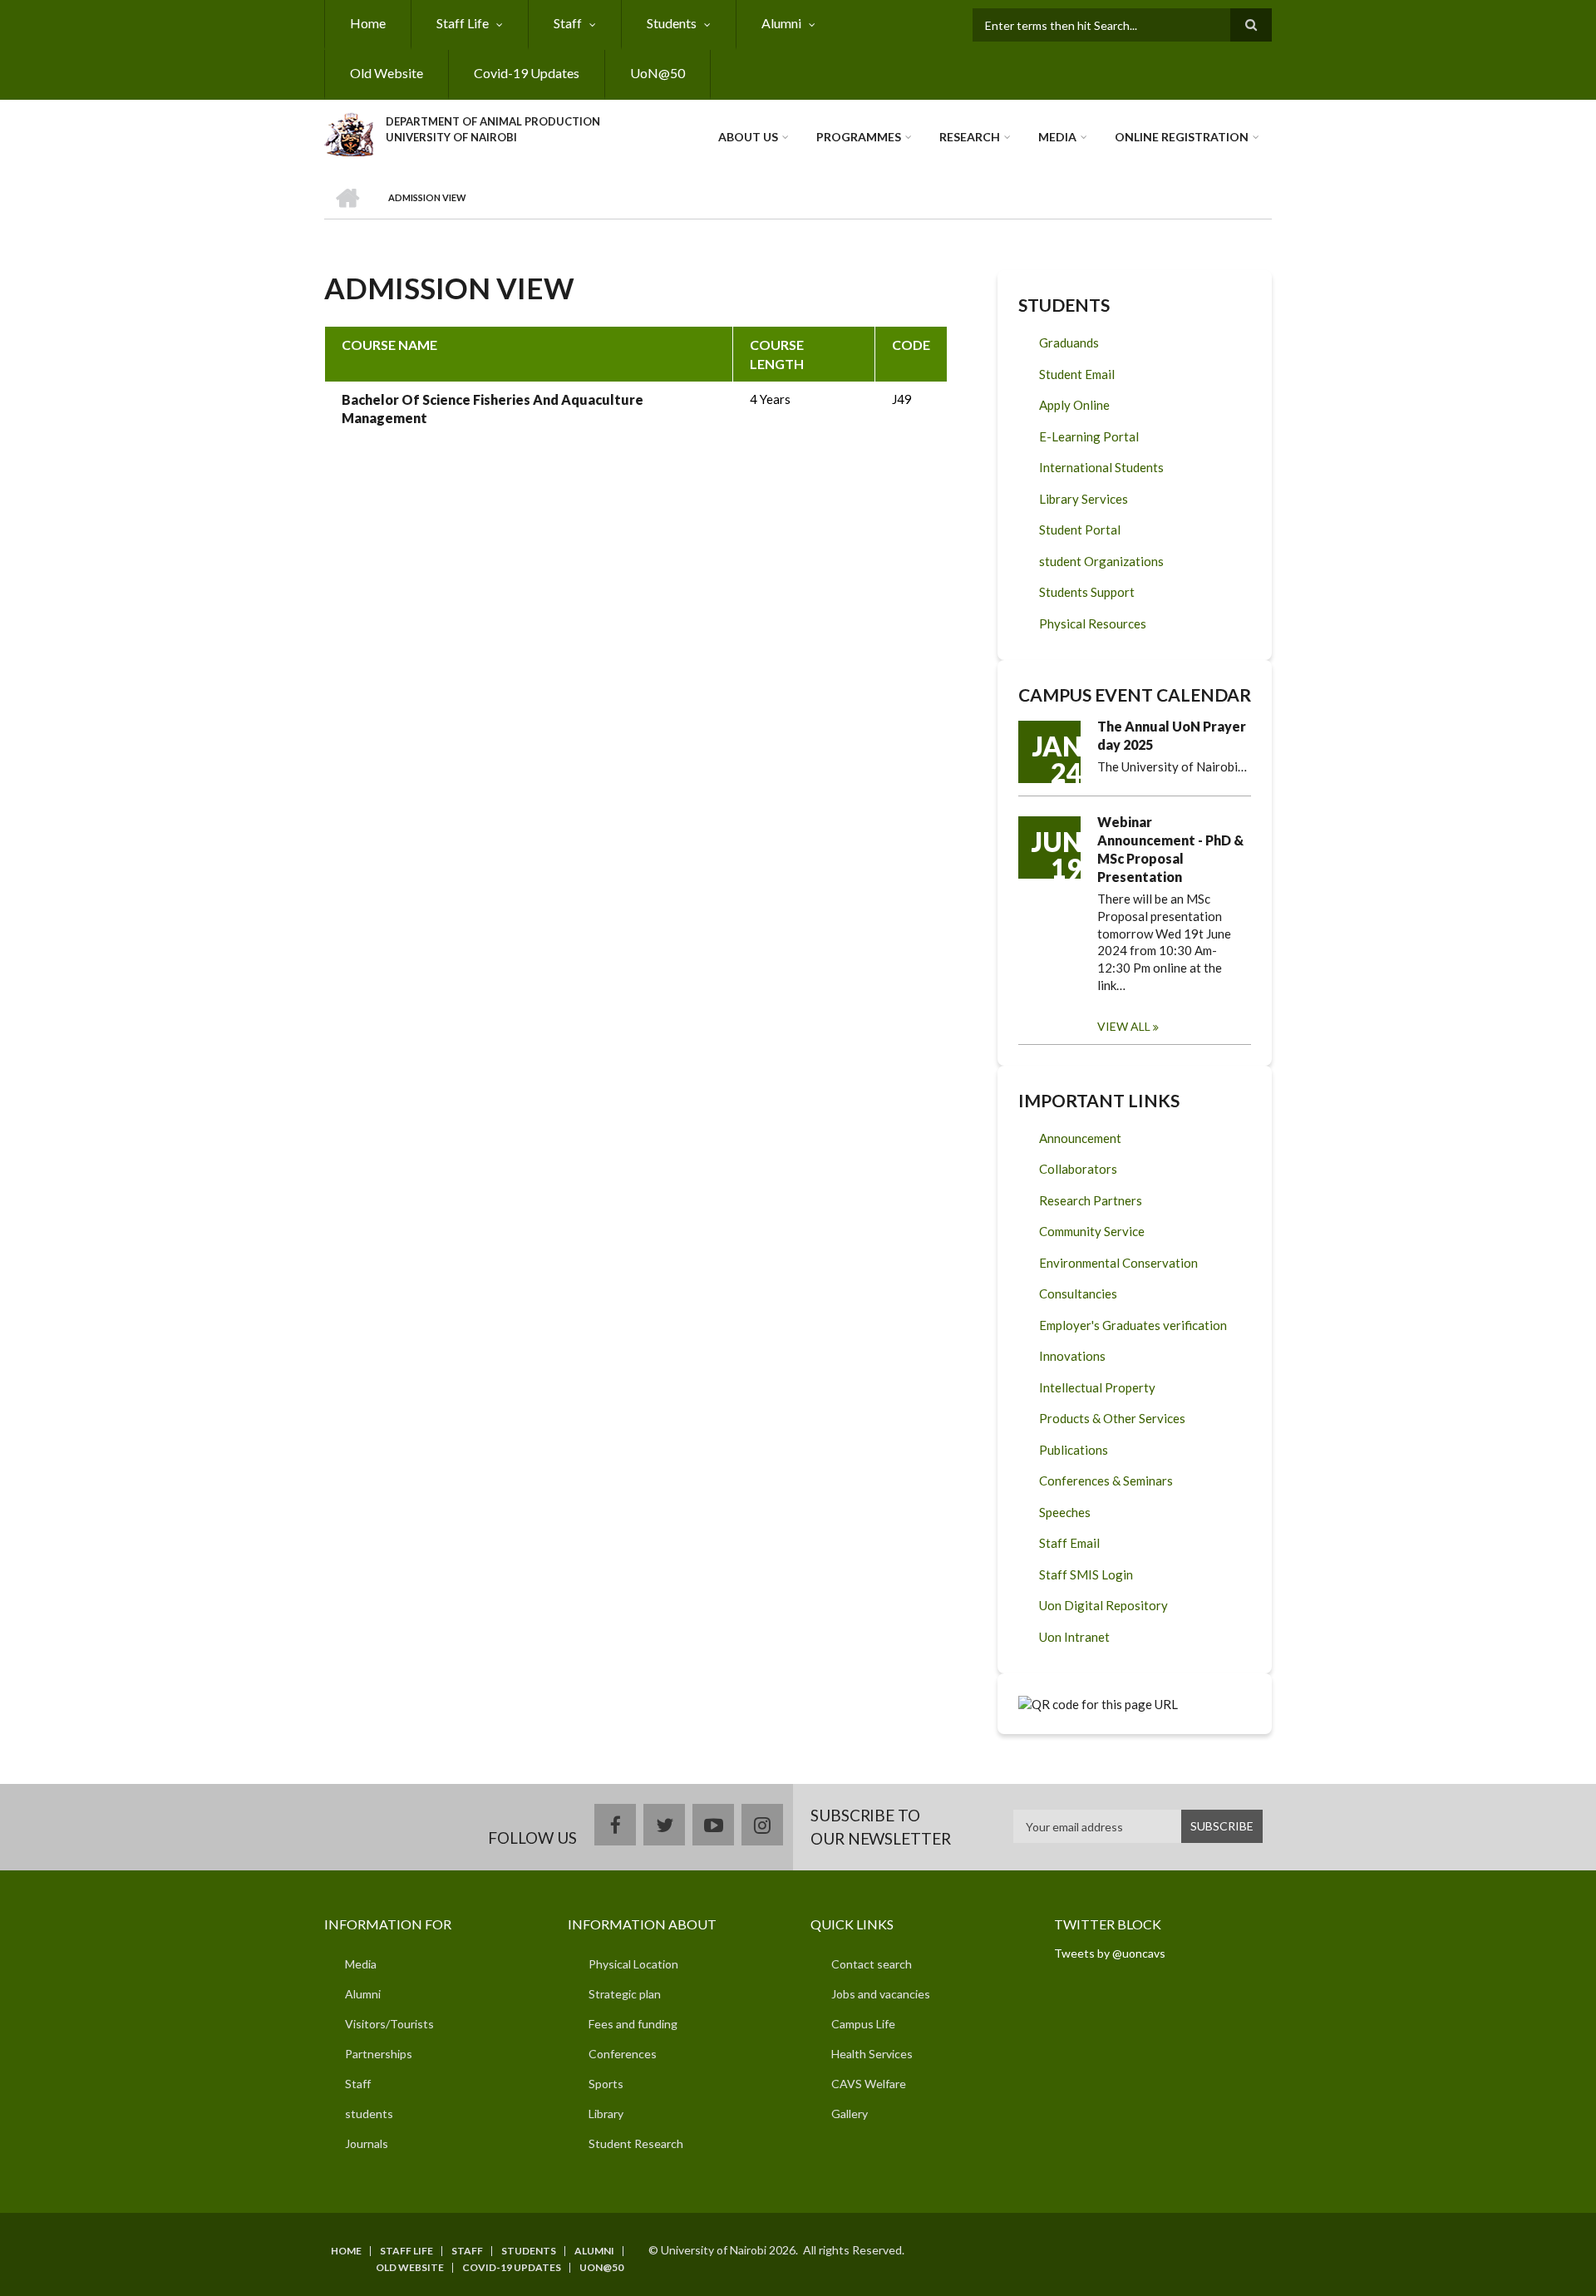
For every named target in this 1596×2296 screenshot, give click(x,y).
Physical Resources (1093, 623)
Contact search (872, 1964)
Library (606, 2114)
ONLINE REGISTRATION (1182, 137)
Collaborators (1078, 1169)
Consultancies (1078, 1293)
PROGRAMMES (859, 137)
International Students (1101, 467)
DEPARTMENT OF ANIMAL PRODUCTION (493, 121)
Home (368, 23)
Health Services (872, 2054)
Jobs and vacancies (881, 1994)
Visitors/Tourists (389, 2024)
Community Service (1092, 1231)
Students (672, 23)
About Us (748, 137)
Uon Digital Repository (1103, 1605)
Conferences (623, 2054)
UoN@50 (658, 73)
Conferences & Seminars (1106, 1481)
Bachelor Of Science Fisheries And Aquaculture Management (493, 409)
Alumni (781, 23)
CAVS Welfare (869, 2084)
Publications (1074, 1450)
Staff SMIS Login (1086, 1574)
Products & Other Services (1112, 1418)
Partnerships (379, 2054)
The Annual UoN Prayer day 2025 (1172, 735)
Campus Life (863, 2024)
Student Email (1077, 374)
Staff (568, 23)
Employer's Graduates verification (1133, 1325)
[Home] (349, 132)
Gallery (850, 2114)
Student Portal (1080, 530)
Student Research (636, 2143)
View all (1124, 1026)
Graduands (1069, 342)
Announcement (1080, 1138)
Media (1057, 137)
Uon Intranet (1074, 1637)
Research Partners (1091, 1200)
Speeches (1065, 1512)
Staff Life (463, 23)
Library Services (1084, 499)
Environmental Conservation (1118, 1263)
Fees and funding (633, 2024)
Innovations (1072, 1356)
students (369, 2114)
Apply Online (1074, 405)
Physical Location (633, 1964)
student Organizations (1101, 561)
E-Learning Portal (1089, 436)
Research (970, 137)
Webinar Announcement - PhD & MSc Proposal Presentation (1170, 849)
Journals (367, 2143)
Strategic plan (625, 1994)
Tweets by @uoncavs (1110, 1953)
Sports (606, 2084)
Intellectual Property (1097, 1387)
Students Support (1087, 592)
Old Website (387, 73)
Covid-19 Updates (527, 73)
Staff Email (1069, 1543)
